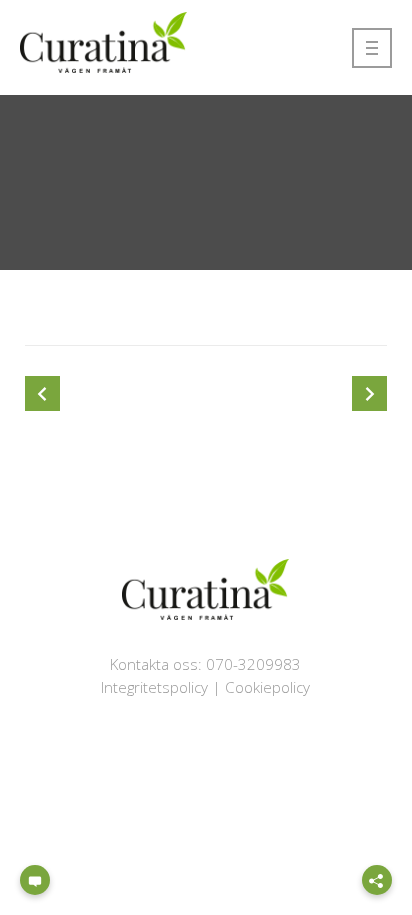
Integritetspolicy (154, 687)
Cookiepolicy (267, 687)
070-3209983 (253, 664)
